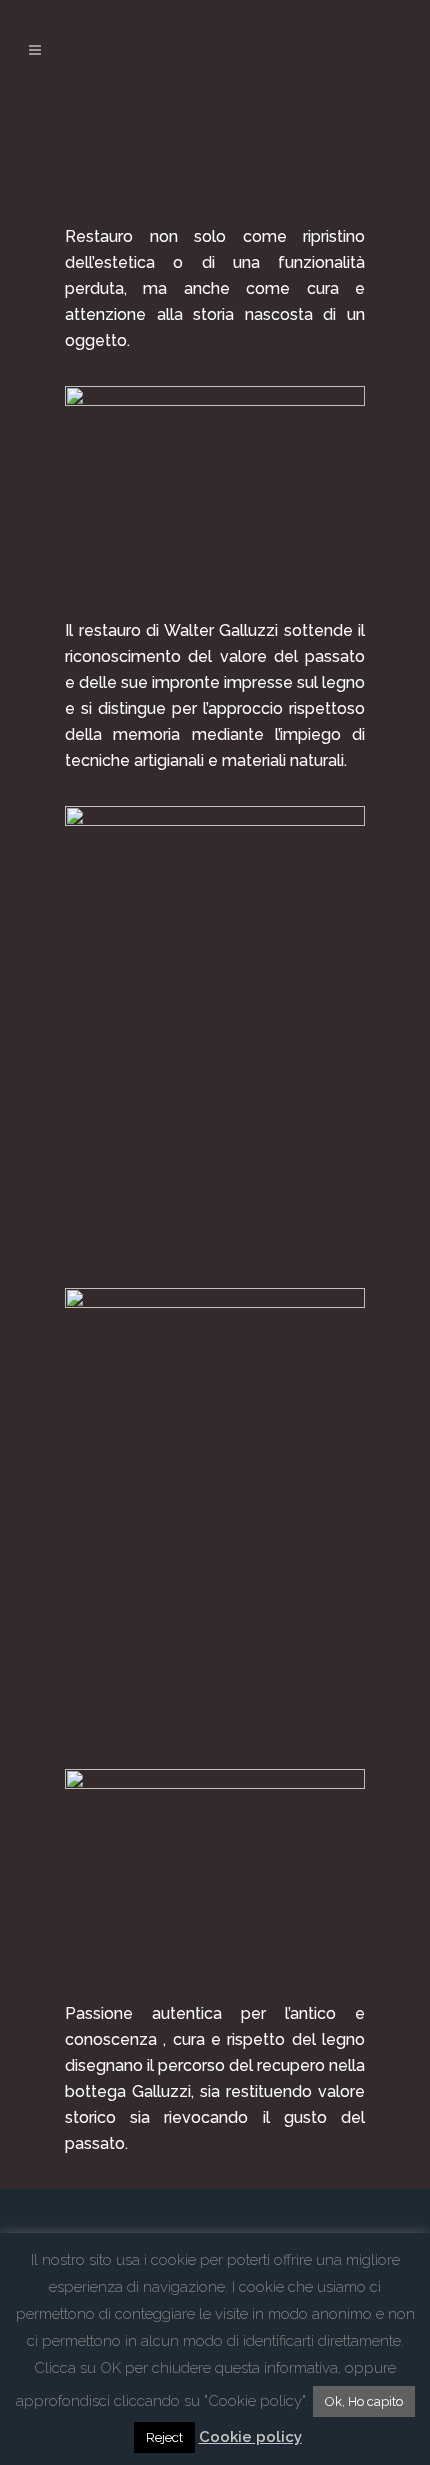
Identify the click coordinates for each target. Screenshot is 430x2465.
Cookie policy (250, 2437)
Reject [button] (164, 2437)
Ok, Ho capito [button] (364, 2401)
